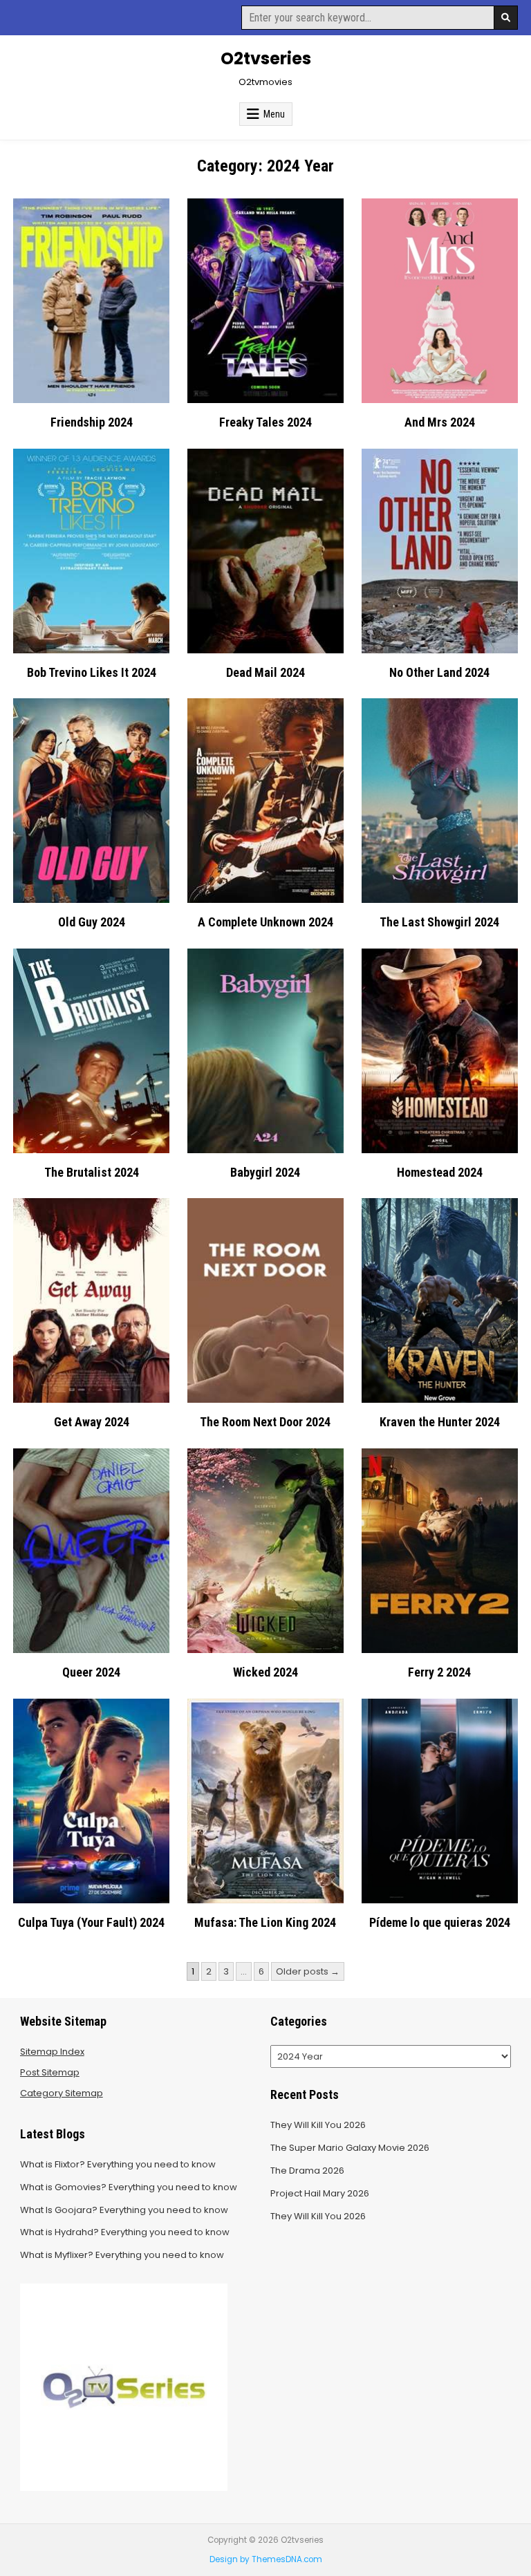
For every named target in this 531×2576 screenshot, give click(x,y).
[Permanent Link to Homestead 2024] (440, 1051)
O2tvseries (266, 58)
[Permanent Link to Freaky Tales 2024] (265, 301)
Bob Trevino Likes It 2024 (92, 672)
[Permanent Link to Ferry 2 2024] (440, 1551)
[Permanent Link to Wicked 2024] (265, 1551)
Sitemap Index (52, 2052)
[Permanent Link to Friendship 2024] (91, 301)
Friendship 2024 (92, 422)
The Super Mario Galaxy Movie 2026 (350, 2148)
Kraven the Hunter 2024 (440, 1422)
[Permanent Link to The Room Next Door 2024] (265, 1300)
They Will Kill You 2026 (318, 2125)
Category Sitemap (62, 2093)
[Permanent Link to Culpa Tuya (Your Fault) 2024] (91, 1801)
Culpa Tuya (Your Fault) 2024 (91, 1922)
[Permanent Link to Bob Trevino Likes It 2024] (91, 551)
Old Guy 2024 (92, 922)
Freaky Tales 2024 (265, 422)
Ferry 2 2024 (439, 1672)
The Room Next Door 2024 (265, 1422)
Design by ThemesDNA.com (266, 2559)
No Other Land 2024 (439, 672)
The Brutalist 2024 (92, 1172)
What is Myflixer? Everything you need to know (122, 2255)
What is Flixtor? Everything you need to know (118, 2164)
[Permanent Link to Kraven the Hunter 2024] (440, 1300)
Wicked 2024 (265, 1672)
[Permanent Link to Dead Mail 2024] (265, 551)
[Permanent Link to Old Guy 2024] (91, 801)
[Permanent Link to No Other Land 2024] (440, 551)
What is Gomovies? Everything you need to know (129, 2187)
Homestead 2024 (440, 1172)
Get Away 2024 (92, 1422)
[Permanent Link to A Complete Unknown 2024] (265, 801)
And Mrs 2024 (440, 422)
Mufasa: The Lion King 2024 (265, 1922)
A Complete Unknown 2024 (265, 922)
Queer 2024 (91, 1672)
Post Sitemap (50, 2072)
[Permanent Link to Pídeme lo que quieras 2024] (440, 1801)
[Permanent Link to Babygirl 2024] (265, 1051)
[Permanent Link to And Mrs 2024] (440, 301)
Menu (274, 114)
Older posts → (308, 1971)
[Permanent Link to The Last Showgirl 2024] (440, 801)
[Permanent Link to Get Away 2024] (91, 1300)
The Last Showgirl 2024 (439, 922)
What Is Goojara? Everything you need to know (124, 2210)
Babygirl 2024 (265, 1172)
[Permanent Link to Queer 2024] (91, 1551)
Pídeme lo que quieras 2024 (440, 1922)
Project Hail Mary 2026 (320, 2193)
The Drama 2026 (307, 2171)
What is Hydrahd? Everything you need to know (125, 2232)
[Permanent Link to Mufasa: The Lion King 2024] (265, 1801)
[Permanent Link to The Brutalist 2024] (91, 1051)
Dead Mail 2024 (265, 672)
